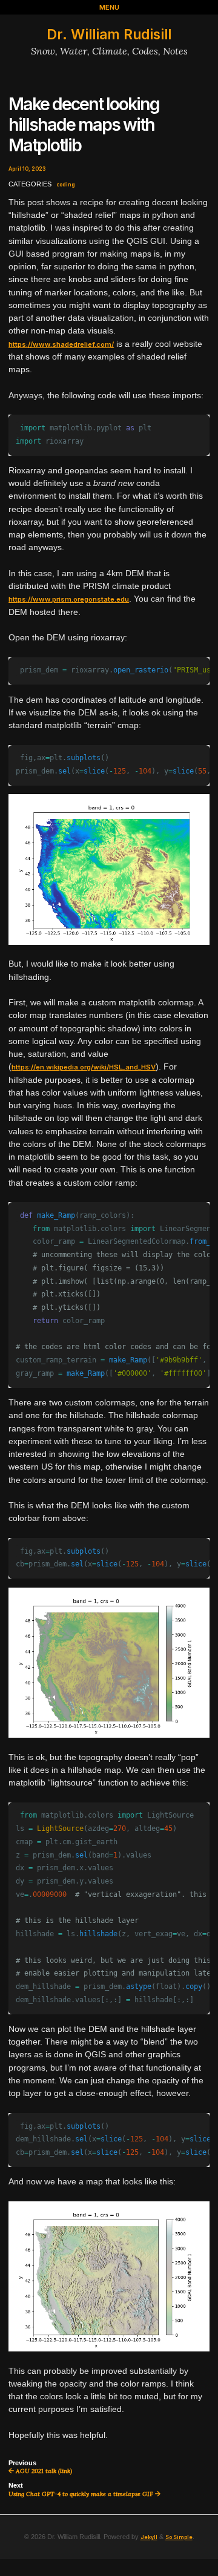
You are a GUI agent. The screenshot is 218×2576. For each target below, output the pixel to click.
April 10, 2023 (27, 169)
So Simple (179, 2537)
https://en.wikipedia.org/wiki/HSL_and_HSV (84, 1067)
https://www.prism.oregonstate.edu (69, 599)
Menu (109, 7)
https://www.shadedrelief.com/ (61, 344)
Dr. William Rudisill (109, 34)
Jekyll (149, 2537)
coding (66, 185)
